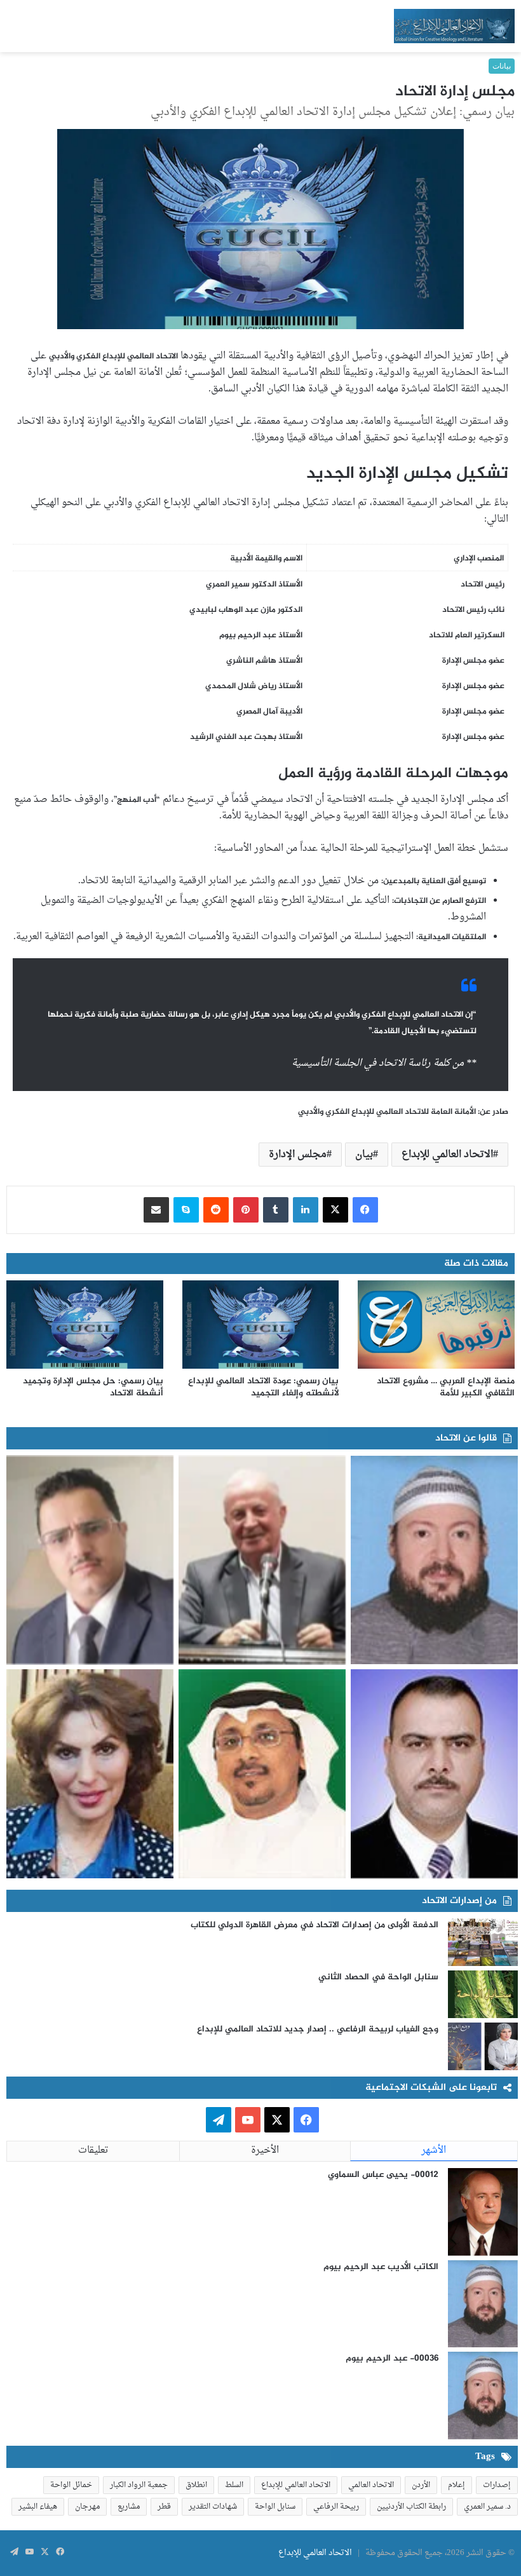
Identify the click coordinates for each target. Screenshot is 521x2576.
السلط (234, 2485)
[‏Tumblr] (276, 1210)
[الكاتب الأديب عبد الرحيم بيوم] (434, 1560)
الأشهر (434, 2151)
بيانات (502, 66)
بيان (364, 1155)
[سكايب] (186, 1210)
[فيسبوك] (365, 1210)
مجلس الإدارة (298, 1155)
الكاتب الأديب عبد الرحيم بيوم (381, 2267)
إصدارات (497, 2485)
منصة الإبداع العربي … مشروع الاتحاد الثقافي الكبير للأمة (446, 1387)
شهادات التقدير (213, 2507)
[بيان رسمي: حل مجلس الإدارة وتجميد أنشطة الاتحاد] (85, 1325)
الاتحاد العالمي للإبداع (447, 1155)
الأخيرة (265, 2151)
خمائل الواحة (71, 2485)
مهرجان (87, 2507)
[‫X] (335, 1210)
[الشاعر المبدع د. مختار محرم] (90, 1560)
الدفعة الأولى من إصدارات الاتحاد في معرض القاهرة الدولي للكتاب (315, 1925)
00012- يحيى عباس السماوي (383, 2175)
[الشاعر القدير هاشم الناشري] (262, 1774)
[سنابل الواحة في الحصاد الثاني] (483, 1994)
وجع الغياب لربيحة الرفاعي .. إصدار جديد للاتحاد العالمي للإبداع (318, 2029)
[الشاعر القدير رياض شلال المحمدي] (434, 1774)
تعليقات (93, 2151)
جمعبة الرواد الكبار (139, 2485)
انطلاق (196, 2485)
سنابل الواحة (275, 2507)
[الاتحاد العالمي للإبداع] (454, 26)
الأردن (421, 2485)
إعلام (457, 2485)
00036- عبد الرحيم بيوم (392, 2358)
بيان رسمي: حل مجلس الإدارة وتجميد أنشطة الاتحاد (93, 1387)
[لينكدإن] (306, 1210)
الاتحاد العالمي (371, 2485)
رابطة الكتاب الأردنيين (411, 2507)
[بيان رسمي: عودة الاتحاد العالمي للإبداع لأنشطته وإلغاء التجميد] (261, 1325)
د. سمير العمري (487, 2507)
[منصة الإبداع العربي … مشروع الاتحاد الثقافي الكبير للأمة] (436, 1325)
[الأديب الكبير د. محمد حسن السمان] (262, 1560)
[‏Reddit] (216, 1210)
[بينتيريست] (246, 1210)
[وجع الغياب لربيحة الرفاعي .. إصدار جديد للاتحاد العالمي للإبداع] (483, 2046)
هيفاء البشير (38, 2507)
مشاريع (129, 2507)
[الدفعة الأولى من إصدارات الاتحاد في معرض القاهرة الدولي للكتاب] (483, 1942)
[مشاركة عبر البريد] (156, 1210)
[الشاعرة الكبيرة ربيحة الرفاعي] (90, 1774)
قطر (164, 2507)
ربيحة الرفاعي (336, 2507)
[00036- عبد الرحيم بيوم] (483, 2396)
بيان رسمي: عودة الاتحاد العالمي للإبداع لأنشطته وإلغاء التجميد (263, 1387)
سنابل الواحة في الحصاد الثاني (378, 1977)
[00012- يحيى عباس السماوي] (483, 2212)
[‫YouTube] (248, 2120)
